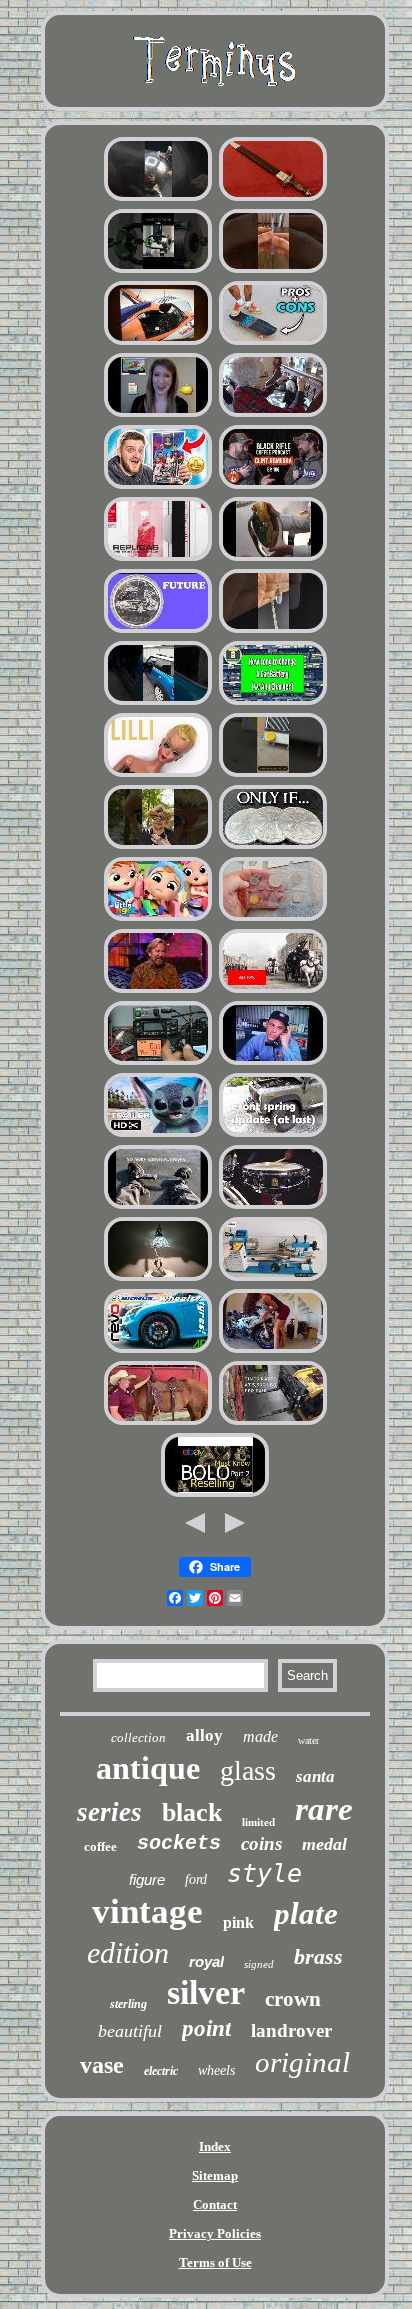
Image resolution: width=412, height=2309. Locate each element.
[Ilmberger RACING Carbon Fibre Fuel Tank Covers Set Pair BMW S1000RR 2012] (273, 1350)
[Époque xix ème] (273, 990)
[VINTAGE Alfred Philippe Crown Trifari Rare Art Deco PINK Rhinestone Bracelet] (215, 1494)
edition (128, 1952)
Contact (215, 2204)
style (264, 1873)
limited (258, 1822)
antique (148, 1768)
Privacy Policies (215, 2233)
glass (248, 1770)
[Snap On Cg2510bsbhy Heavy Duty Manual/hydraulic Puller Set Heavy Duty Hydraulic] (158, 270)
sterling (128, 2004)
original (302, 2062)
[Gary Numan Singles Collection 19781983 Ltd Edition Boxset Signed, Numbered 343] (158, 558)
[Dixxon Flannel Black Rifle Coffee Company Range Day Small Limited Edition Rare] (273, 486)
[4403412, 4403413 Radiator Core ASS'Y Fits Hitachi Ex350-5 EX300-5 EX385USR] (273, 774)
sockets (179, 1843)
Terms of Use (215, 2262)
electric (161, 2071)
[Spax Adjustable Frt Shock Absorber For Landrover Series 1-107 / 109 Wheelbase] (273, 1134)
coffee (100, 1846)
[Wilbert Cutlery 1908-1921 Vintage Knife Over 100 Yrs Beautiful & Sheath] (158, 1206)
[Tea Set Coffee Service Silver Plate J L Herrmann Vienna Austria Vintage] (158, 198)
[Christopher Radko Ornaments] (158, 990)
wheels (216, 2070)
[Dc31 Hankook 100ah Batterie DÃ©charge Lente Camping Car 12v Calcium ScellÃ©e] (273, 702)
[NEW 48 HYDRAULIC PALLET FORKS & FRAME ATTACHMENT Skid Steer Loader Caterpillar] (273, 1422)
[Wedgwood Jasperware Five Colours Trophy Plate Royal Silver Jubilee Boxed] (158, 486)
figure (147, 1879)
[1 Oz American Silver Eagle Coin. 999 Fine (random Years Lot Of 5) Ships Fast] (273, 846)
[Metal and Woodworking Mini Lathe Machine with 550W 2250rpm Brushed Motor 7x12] (273, 1278)
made (260, 1736)
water (308, 1740)
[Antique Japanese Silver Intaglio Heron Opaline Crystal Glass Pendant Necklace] (273, 630)
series (109, 1812)
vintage (147, 1911)
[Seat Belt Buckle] (158, 918)
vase (102, 2065)
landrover (291, 2030)
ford (196, 1879)
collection (138, 1737)
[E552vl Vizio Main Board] (158, 414)
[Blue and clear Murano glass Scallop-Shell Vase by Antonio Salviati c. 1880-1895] (273, 558)
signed (259, 1964)
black (192, 1812)
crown (293, 1999)
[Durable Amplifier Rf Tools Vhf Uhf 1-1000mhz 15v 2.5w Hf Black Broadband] (158, 1062)
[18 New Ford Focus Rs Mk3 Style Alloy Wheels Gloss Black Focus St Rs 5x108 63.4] (158, 1350)
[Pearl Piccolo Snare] (273, 1206)
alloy (204, 1735)
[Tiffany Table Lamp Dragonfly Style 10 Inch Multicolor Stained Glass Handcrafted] (158, 1278)
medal (324, 1844)
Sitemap (215, 2175)
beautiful (130, 2031)
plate (306, 1913)
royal (206, 1961)
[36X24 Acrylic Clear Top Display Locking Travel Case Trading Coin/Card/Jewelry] (273, 270)
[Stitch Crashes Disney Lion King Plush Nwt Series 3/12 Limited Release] (158, 1134)
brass (318, 1956)
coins (261, 1843)
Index (215, 2146)
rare (324, 1809)
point (206, 2028)
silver (206, 1992)
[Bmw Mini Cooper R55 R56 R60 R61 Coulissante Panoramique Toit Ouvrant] (158, 702)
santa (315, 1776)
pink (238, 1922)
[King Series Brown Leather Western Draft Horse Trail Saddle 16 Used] (158, 1422)
